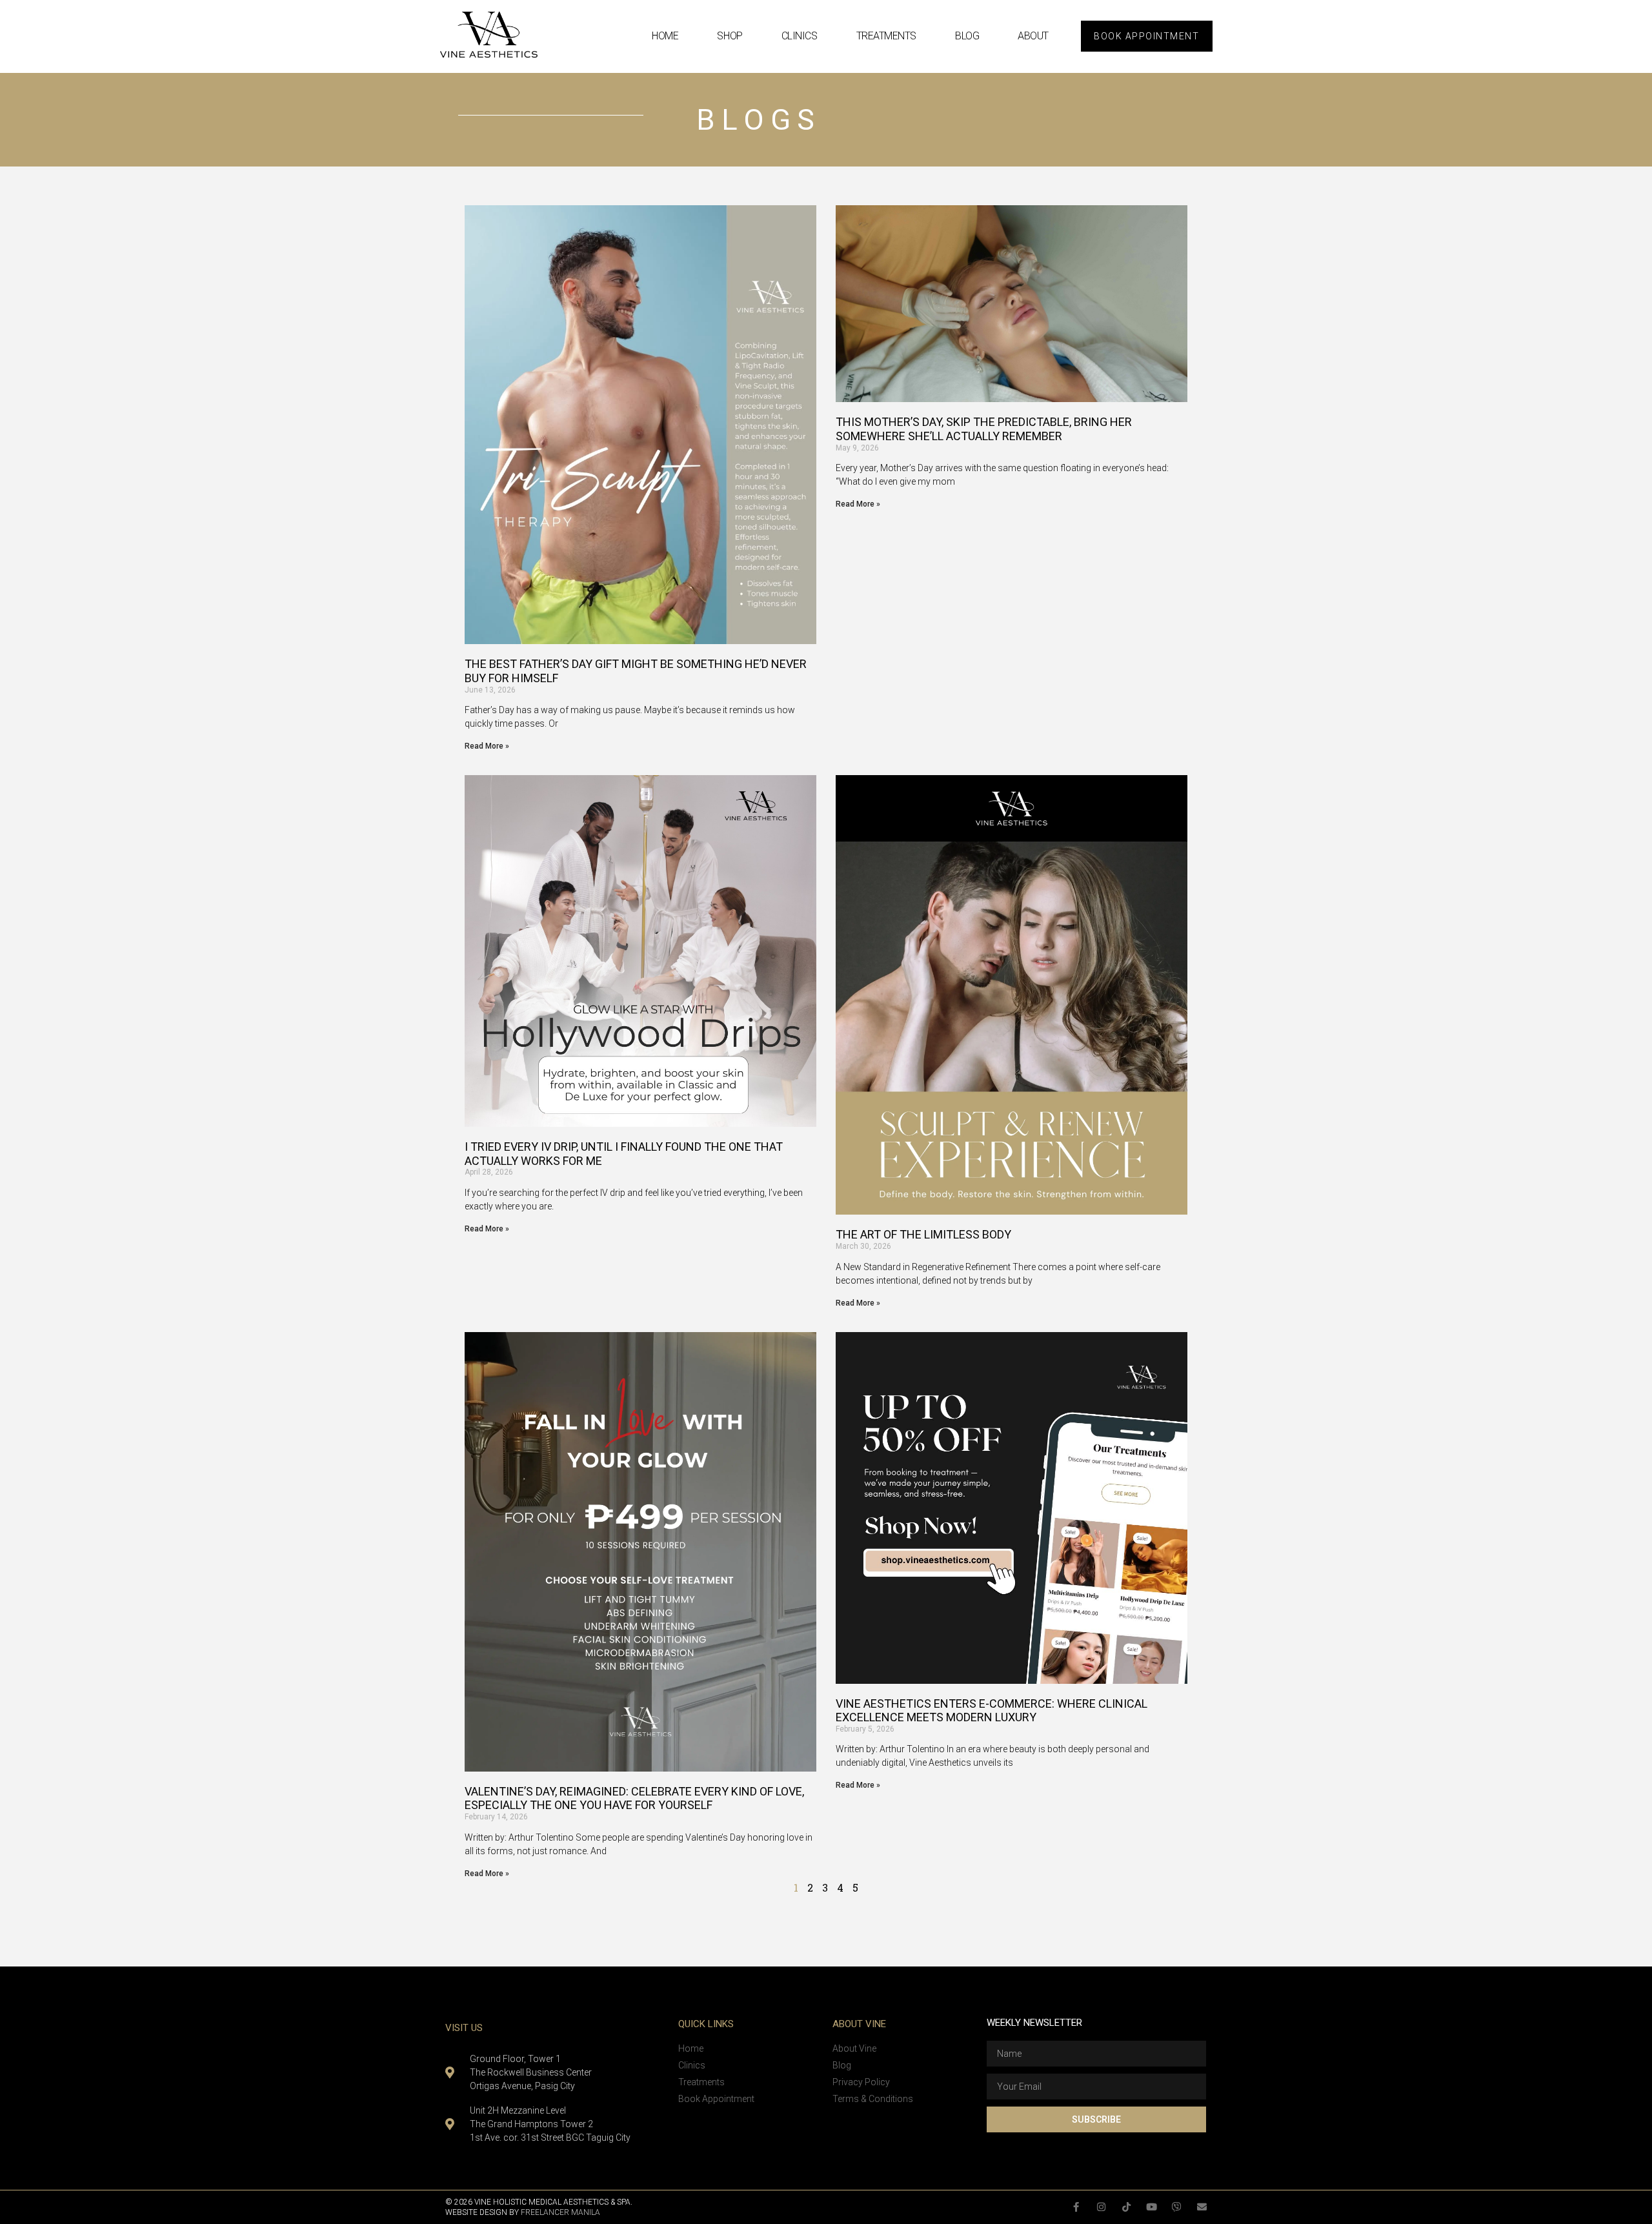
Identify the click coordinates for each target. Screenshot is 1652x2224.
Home (665, 36)
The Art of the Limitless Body (923, 1234)
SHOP (730, 36)
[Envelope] (1202, 2207)
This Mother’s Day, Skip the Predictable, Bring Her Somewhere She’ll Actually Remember (984, 429)
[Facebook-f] (1076, 2207)
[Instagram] (1101, 2207)
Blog (967, 36)
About (1033, 36)
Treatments (887, 36)
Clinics (800, 36)
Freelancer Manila (560, 2212)
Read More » (487, 746)
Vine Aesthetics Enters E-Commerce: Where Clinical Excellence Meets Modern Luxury (992, 1711)
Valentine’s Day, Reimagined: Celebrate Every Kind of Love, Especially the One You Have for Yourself (634, 1798)
